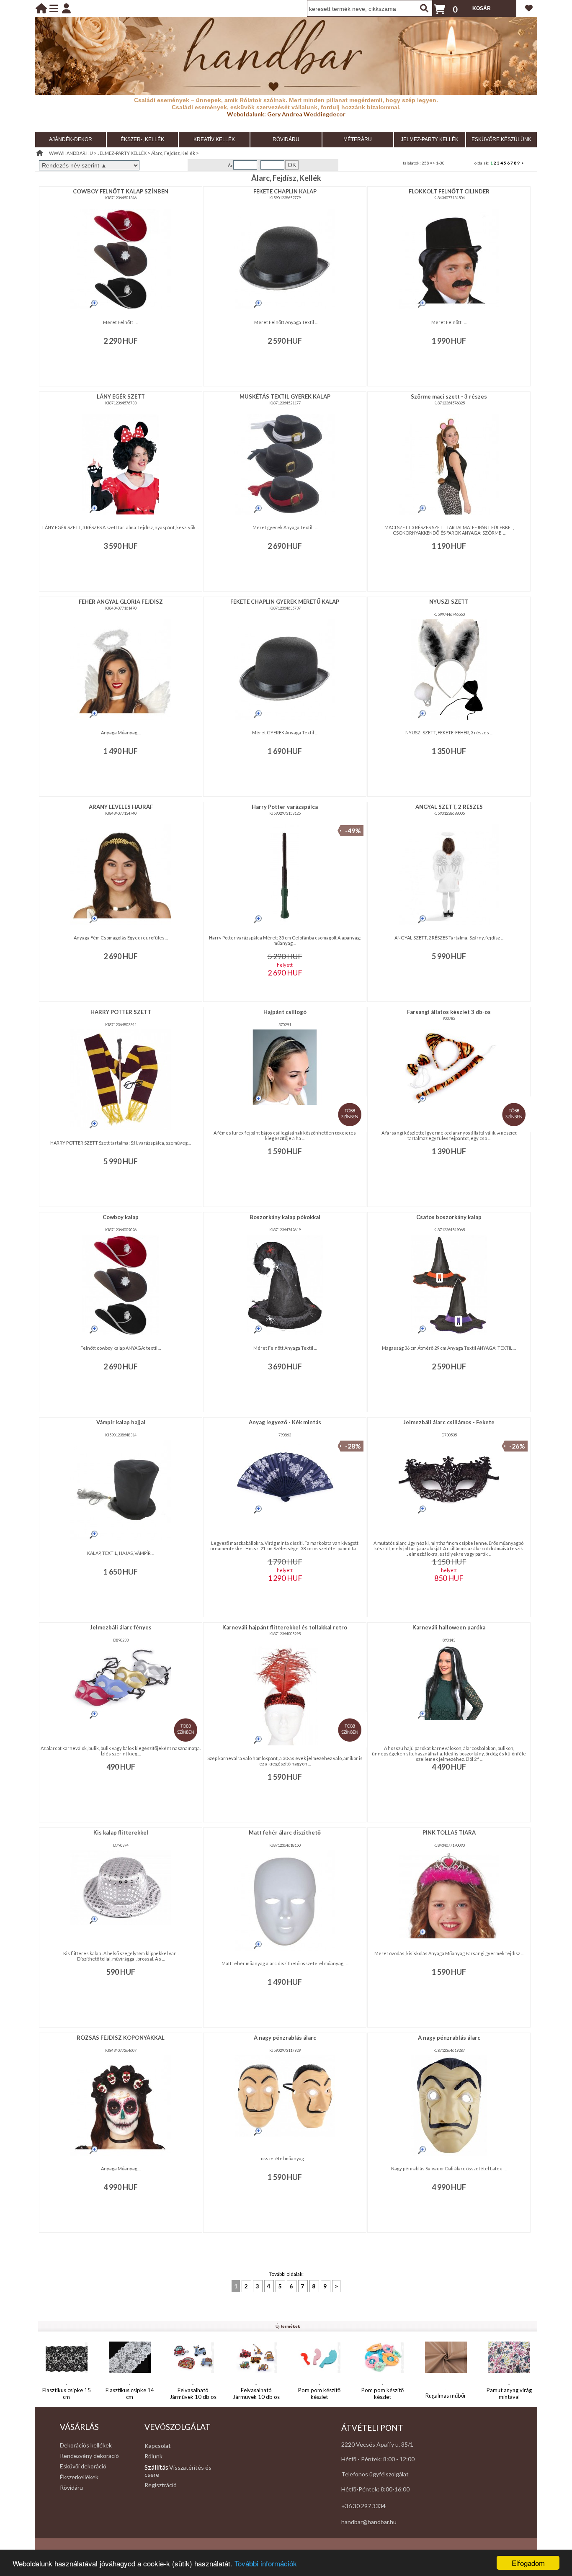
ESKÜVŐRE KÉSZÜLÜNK (501, 139)
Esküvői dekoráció (83, 2466)
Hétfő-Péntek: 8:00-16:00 (375, 2489)
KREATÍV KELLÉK (214, 139)
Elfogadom (528, 2563)
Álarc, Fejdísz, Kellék (173, 153)
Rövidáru (71, 2487)
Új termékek (288, 2326)
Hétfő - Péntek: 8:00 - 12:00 (378, 2459)
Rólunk (153, 2456)
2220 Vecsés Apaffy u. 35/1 (377, 2444)
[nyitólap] (41, 8)
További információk (266, 2563)
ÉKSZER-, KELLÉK (142, 139)
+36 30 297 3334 (363, 2506)
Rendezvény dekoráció (89, 2456)
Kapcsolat (158, 2446)
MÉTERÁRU (358, 139)
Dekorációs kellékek (86, 2445)
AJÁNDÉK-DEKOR (71, 139)
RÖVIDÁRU (286, 139)
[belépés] (66, 8)
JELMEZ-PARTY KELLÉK (430, 139)
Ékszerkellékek (79, 2477)
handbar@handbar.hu (369, 2522)
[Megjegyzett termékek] (529, 8)
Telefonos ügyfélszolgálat (375, 2474)
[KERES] (424, 8)
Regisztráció (161, 2485)
